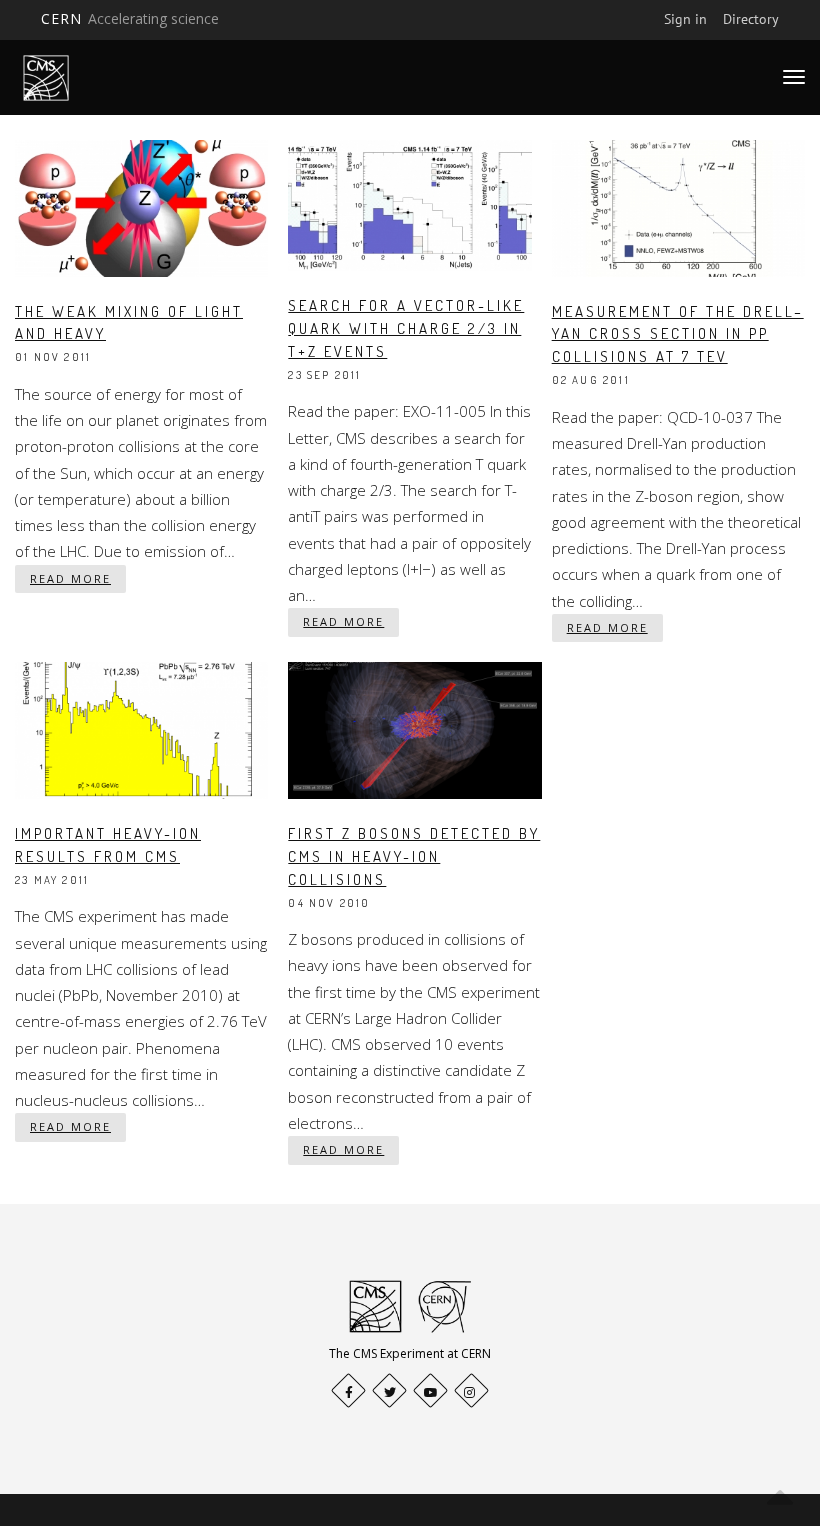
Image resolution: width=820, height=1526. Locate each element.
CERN (130, 18)
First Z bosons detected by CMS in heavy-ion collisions (414, 856)
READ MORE (70, 578)
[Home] (46, 77)
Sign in (685, 19)
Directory (751, 19)
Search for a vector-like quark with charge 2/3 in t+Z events (406, 328)
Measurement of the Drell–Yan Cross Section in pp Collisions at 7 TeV (678, 334)
